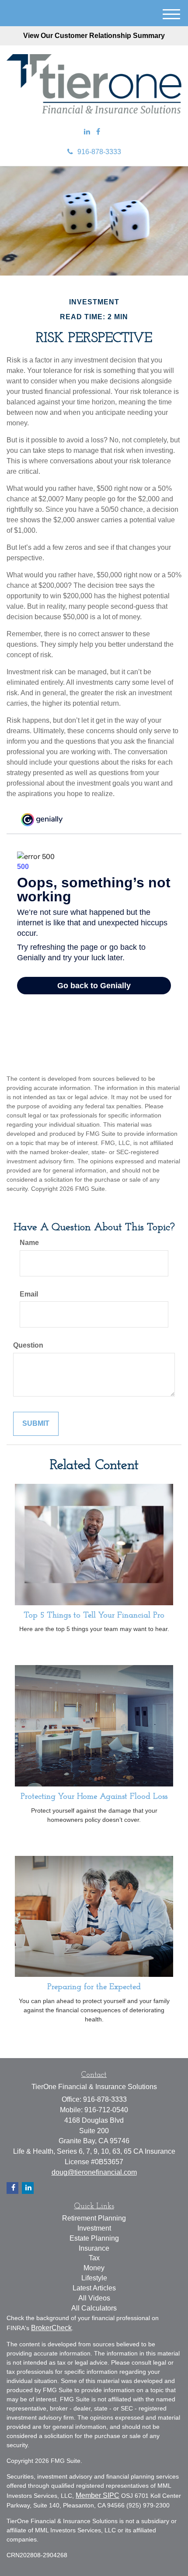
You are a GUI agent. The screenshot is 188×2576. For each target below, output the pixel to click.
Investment (94, 2228)
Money (94, 2268)
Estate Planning (94, 2238)
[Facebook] (98, 132)
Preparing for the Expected (94, 1987)
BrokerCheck (51, 2328)
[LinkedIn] (87, 132)
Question (28, 1345)
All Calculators (94, 2308)
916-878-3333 (99, 152)
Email (29, 1294)
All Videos (94, 2298)
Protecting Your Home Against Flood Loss (94, 1797)
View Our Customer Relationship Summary (94, 36)
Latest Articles (94, 2288)
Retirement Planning (94, 2218)
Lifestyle (94, 2278)
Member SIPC (97, 2495)
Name (29, 1243)
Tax (94, 2258)
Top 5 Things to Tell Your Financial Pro (94, 1616)
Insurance (94, 2248)
